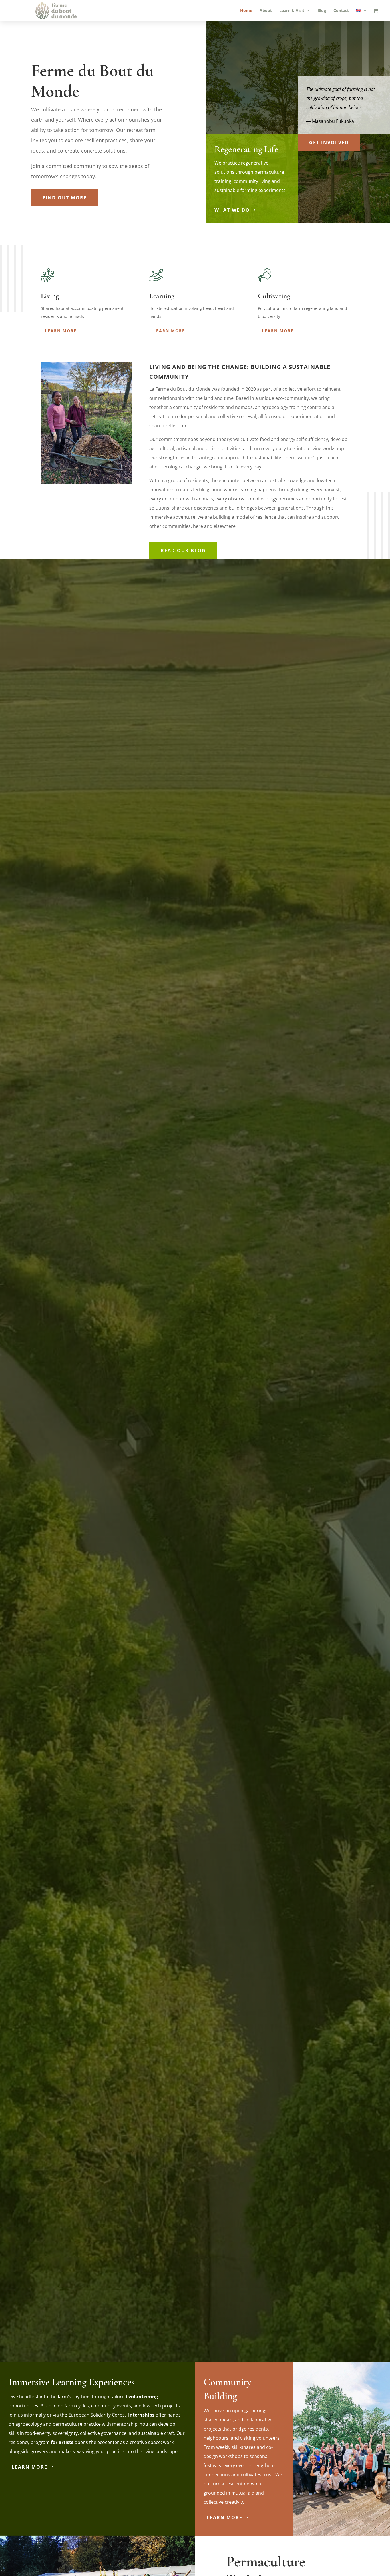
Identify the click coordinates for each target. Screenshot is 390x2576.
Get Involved (329, 143)
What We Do (232, 210)
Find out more (65, 198)
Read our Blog (183, 550)
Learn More (61, 331)
